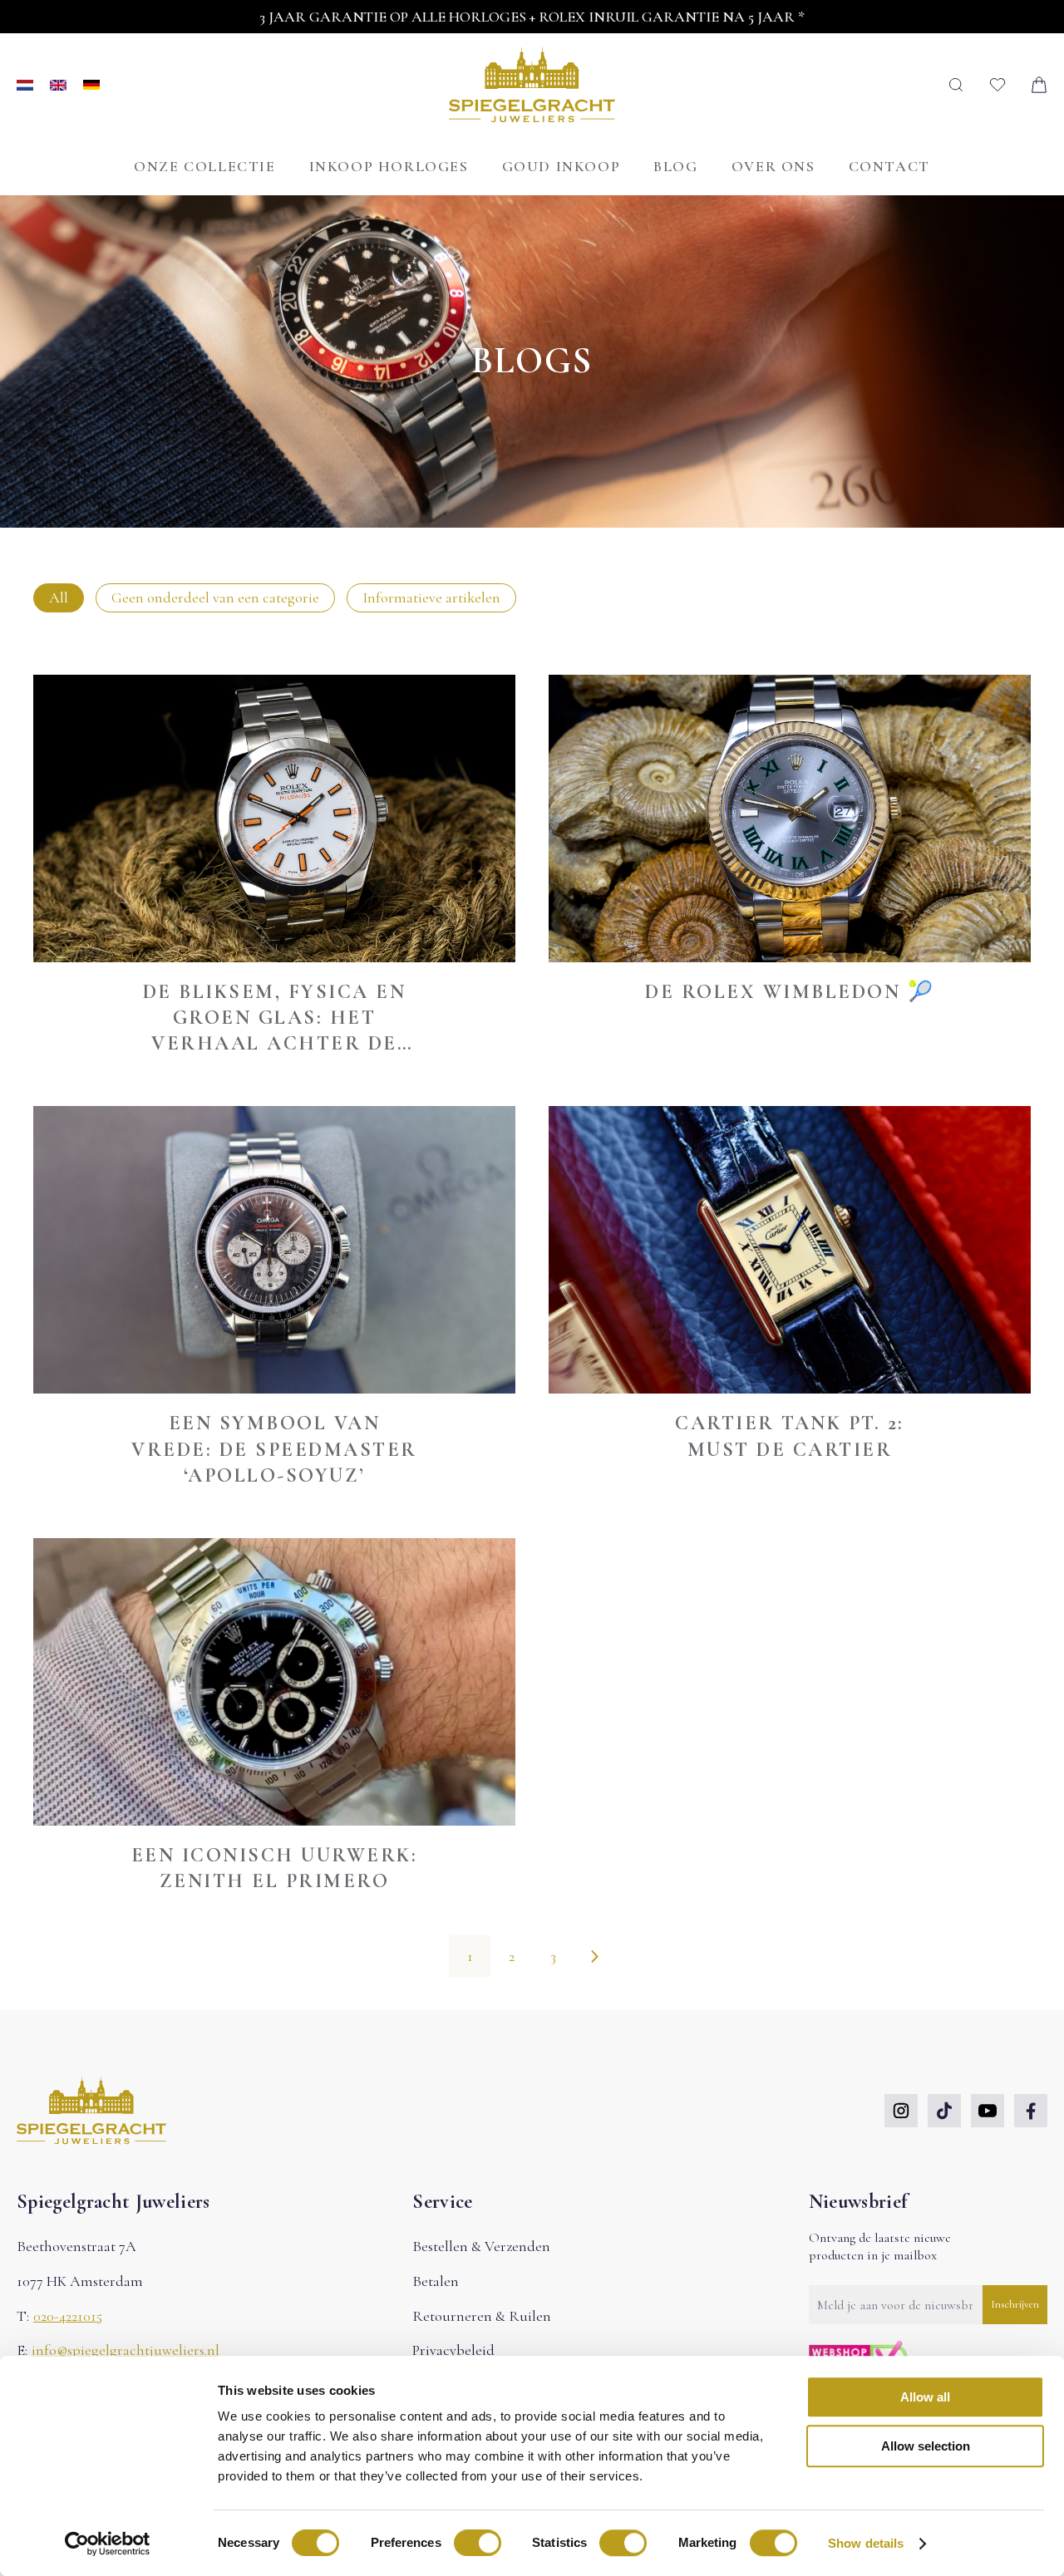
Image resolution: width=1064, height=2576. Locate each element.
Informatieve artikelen (431, 597)
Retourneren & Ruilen (482, 2316)
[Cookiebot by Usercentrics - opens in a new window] (108, 2544)
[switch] (478, 2543)
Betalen (436, 2281)
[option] (66, 85)
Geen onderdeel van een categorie (215, 597)
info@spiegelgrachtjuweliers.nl (126, 2350)
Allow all (925, 2397)
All (59, 597)
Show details (866, 2543)
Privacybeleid (453, 2350)
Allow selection (926, 2446)
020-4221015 (68, 2316)
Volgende (594, 1956)
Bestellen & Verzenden (481, 2246)
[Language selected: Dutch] (58, 85)
